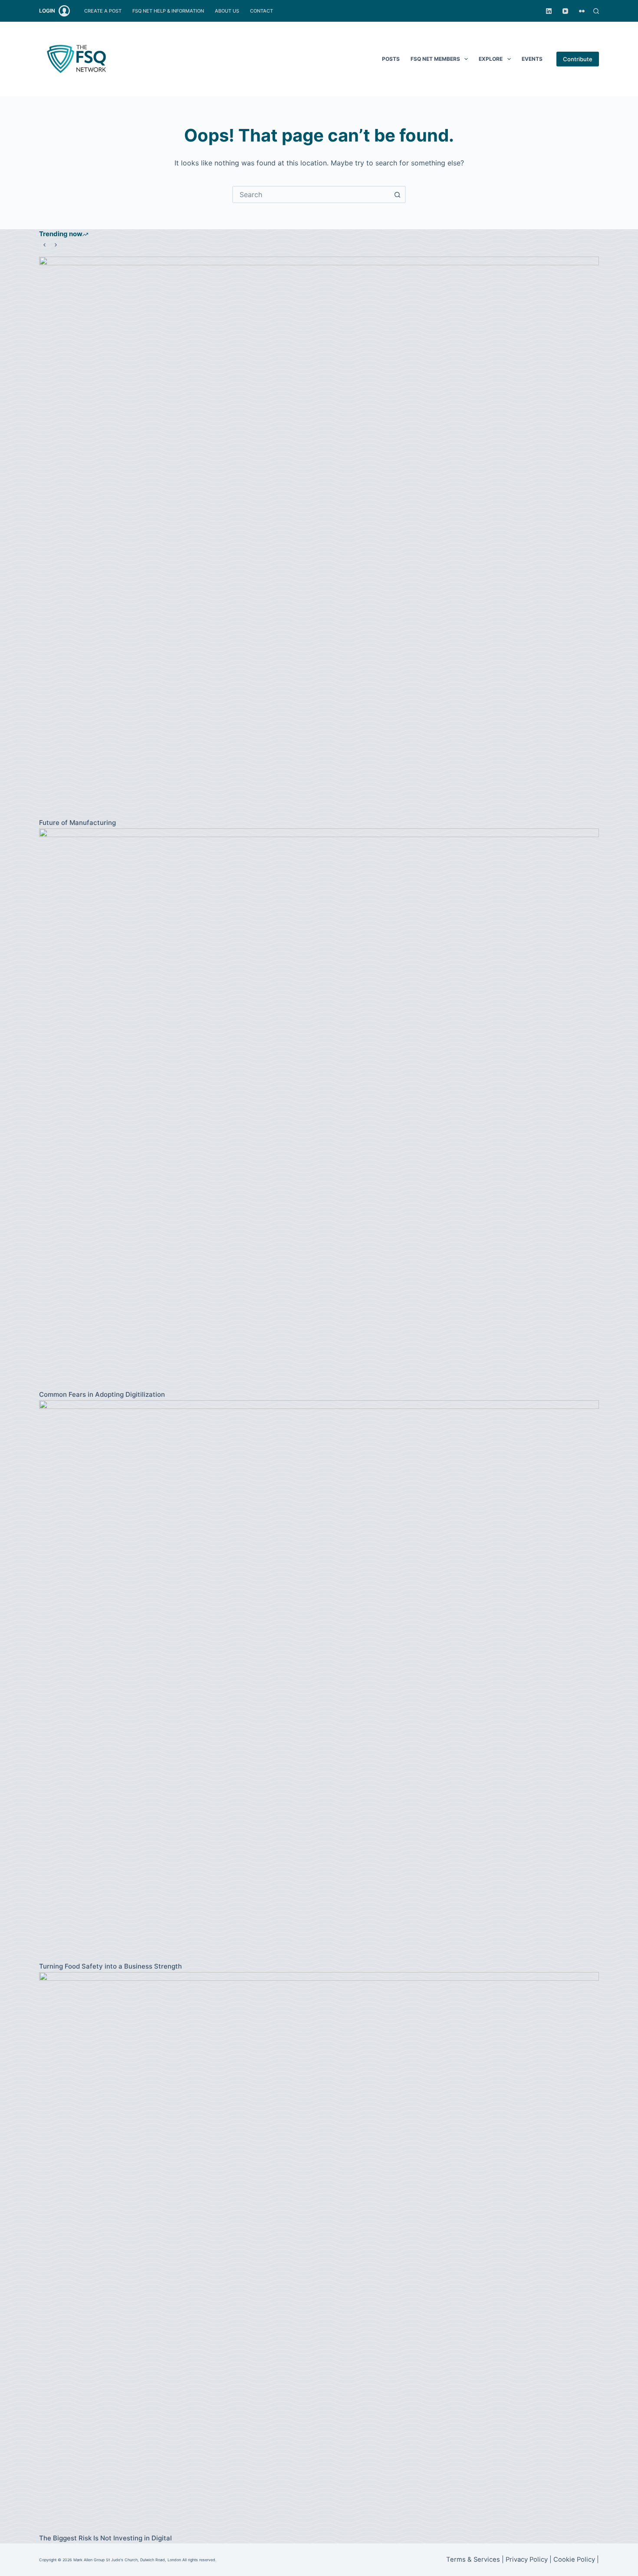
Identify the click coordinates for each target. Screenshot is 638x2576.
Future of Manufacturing (77, 823)
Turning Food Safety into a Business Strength (110, 1966)
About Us (227, 11)
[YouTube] (565, 11)
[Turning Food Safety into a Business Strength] (319, 1680)
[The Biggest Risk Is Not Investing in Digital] (319, 2252)
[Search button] (397, 195)
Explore (491, 59)
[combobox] (311, 195)
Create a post (103, 11)
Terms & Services (473, 2560)
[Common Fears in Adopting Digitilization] (319, 1108)
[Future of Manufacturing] (319, 537)
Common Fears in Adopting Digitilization (102, 1394)
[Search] (596, 11)
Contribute (578, 59)
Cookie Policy (574, 2560)
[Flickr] (582, 11)
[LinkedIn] (549, 11)
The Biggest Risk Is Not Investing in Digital (105, 2538)
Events (532, 59)
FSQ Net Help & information (168, 11)
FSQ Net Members (435, 59)
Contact (261, 11)
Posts (391, 59)
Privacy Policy (527, 2560)
